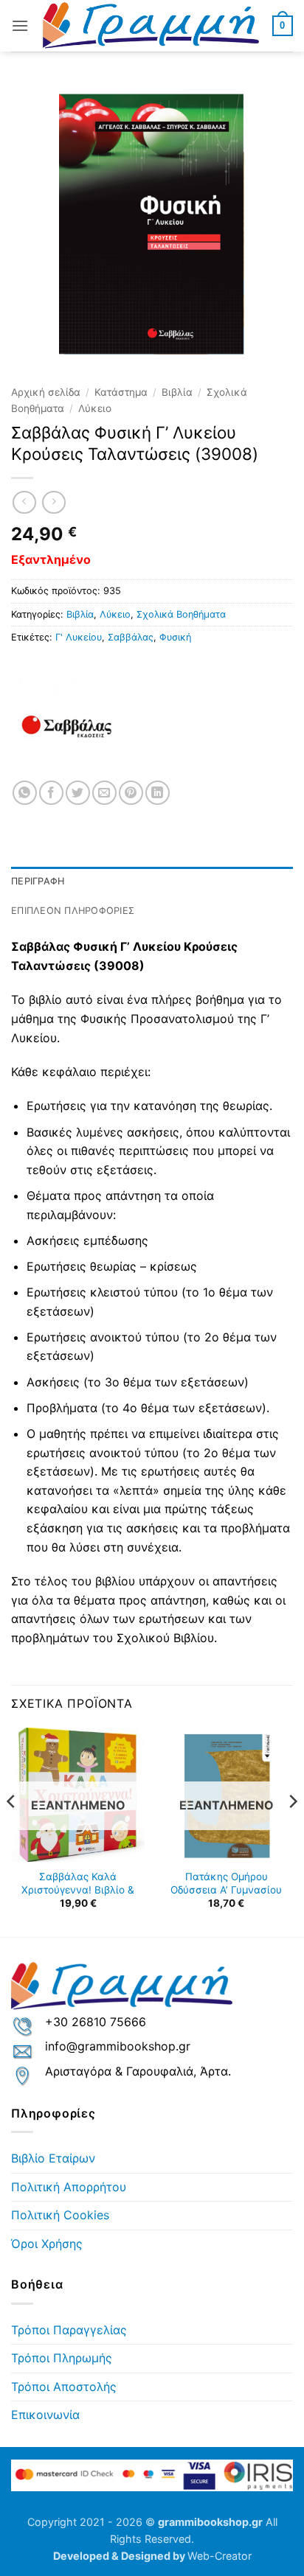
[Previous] (12, 1831)
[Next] (292, 1831)
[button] (20, 25)
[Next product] (24, 502)
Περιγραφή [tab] (38, 881)
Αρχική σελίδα (46, 392)
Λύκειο (95, 408)
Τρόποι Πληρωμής (62, 2358)
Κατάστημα (121, 392)
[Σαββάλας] (66, 725)
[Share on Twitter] (78, 793)
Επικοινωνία (45, 2415)
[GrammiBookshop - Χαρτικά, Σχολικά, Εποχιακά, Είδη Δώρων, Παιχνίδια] (151, 26)
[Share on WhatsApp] (25, 793)
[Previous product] (53, 502)
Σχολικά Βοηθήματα (181, 614)
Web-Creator (220, 2556)
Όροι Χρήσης (47, 2244)
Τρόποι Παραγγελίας (69, 2330)
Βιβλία (177, 392)
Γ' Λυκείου (79, 637)
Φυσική (175, 637)
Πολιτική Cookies (60, 2215)
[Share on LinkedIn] (158, 793)
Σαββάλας (131, 637)
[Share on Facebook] (51, 793)
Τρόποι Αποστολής (64, 2387)
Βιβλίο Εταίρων (53, 2158)
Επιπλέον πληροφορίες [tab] (73, 911)
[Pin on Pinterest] (131, 793)
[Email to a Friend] (104, 793)
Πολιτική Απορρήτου (69, 2187)
